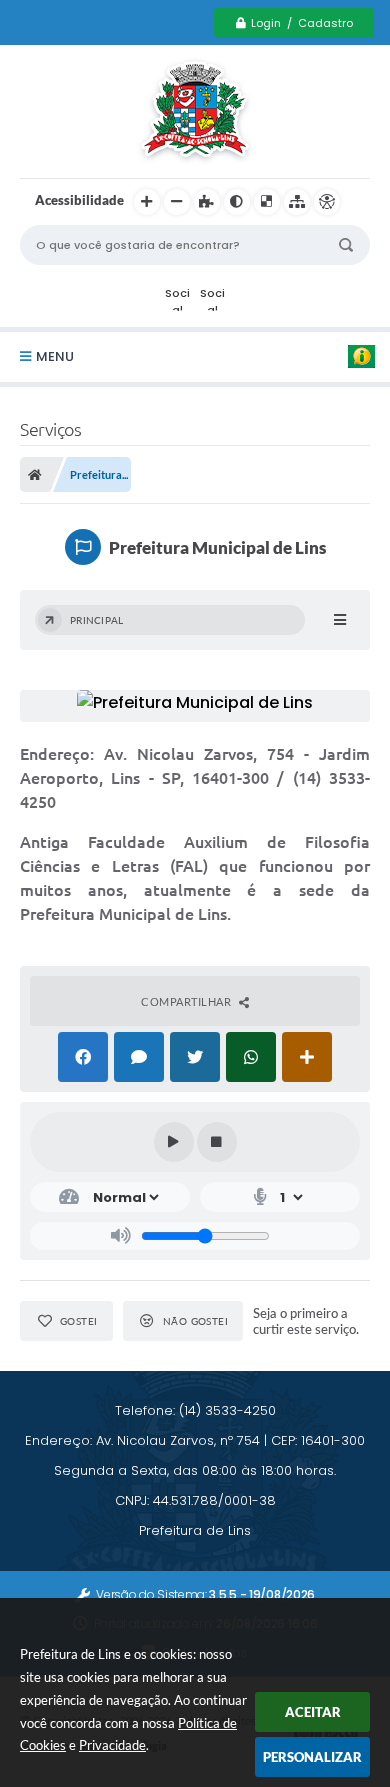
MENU (55, 356)
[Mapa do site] (297, 202)
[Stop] (217, 1142)
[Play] (174, 1142)
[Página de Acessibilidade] (327, 202)
